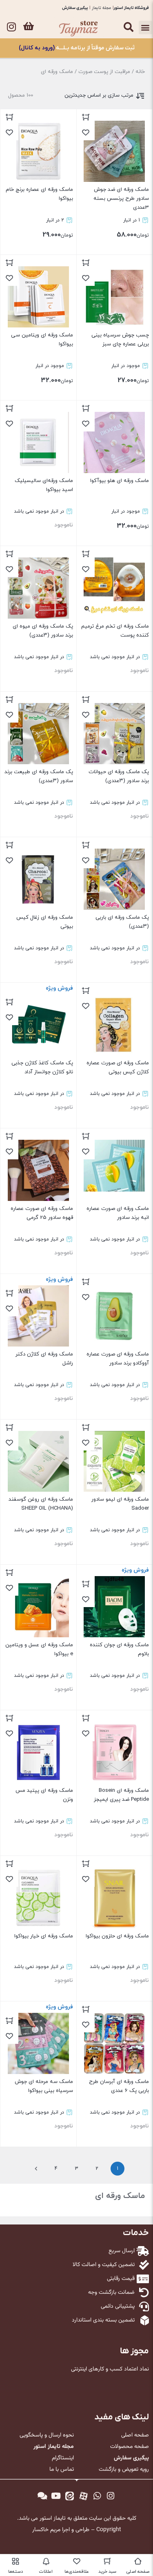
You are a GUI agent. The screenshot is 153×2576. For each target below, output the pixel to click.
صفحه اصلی (135, 2435)
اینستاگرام (63, 2458)
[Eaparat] (84, 2496)
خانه (140, 72)
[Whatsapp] (97, 2496)
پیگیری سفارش (75, 8)
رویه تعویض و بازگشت (124, 2470)
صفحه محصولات (130, 2447)
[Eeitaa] (70, 2496)
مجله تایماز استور (54, 2447)
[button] (145, 28)
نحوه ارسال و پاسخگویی (47, 2435)
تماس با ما (62, 2470)
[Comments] (42, 2496)
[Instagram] (11, 27)
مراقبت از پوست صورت (104, 72)
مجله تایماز (101, 8)
